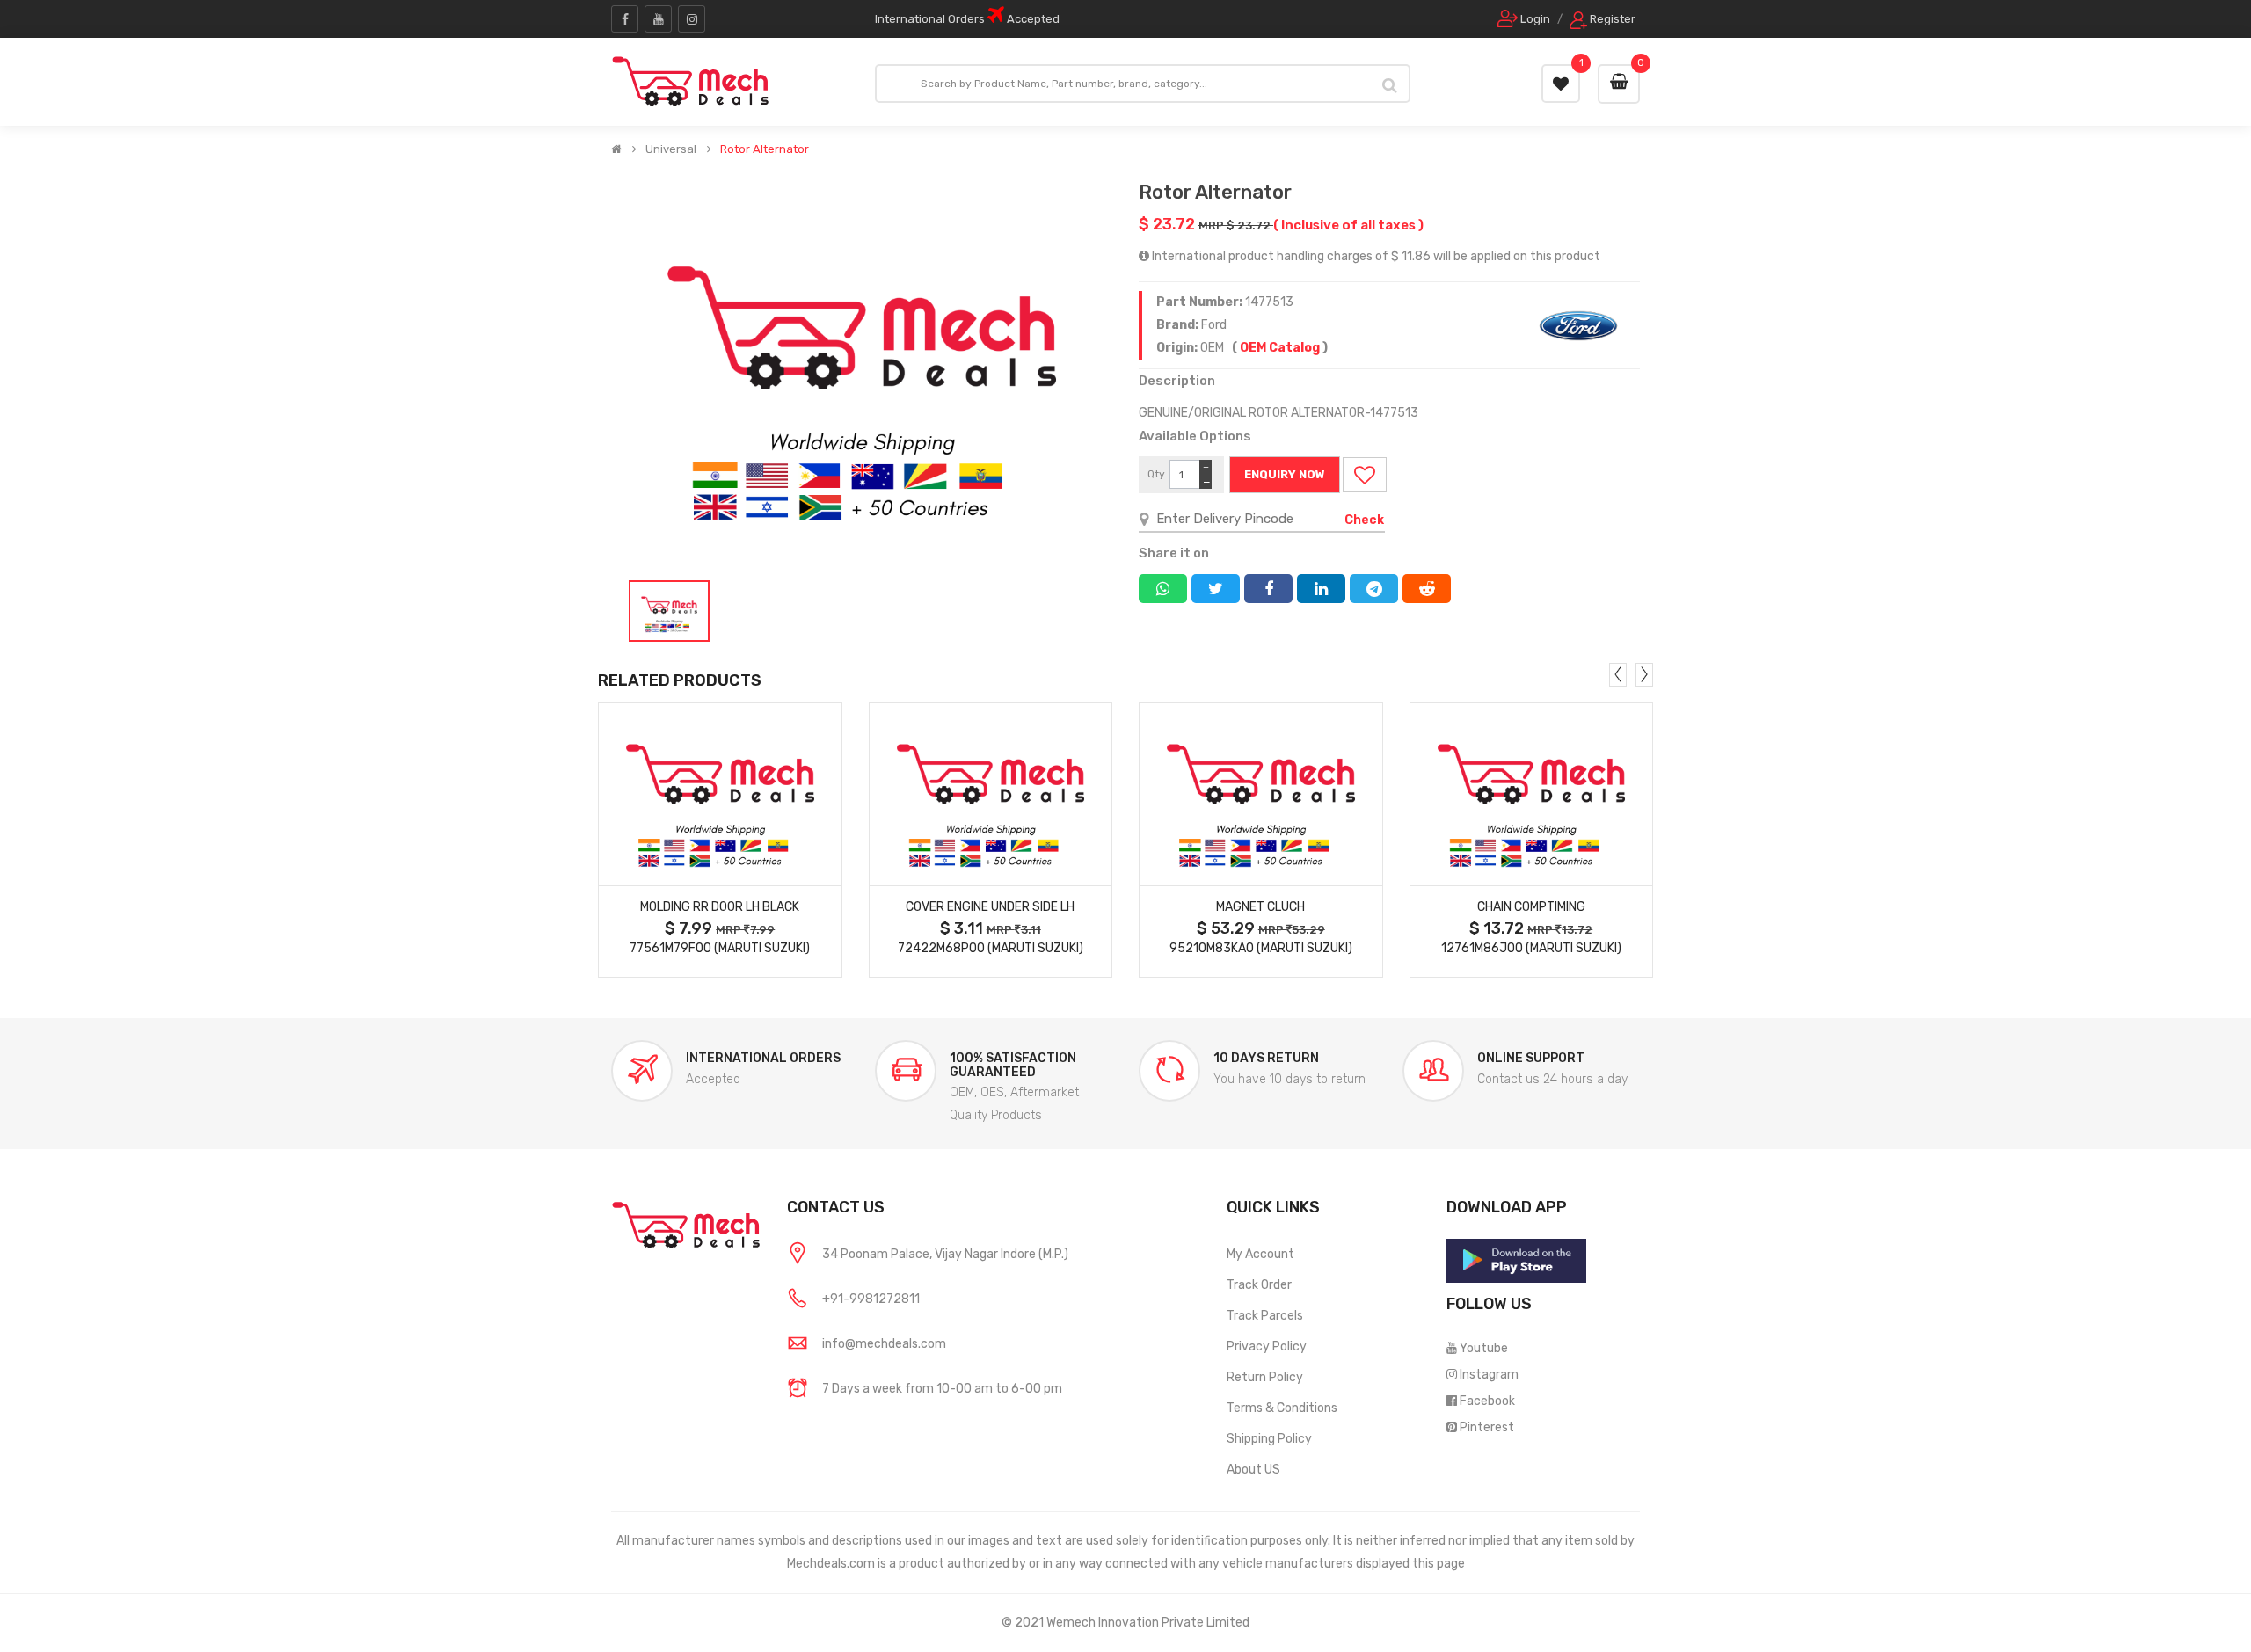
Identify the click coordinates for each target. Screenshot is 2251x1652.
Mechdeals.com (831, 1564)
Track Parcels (1265, 1316)
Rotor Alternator (765, 149)
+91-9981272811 (871, 1299)
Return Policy (1265, 1377)
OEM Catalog (1280, 348)
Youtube (1484, 1348)
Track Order (1259, 1285)
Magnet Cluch (1260, 907)
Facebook (1487, 1401)
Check (1364, 520)
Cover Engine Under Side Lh (990, 907)
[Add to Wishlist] (1365, 475)
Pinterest (1487, 1427)
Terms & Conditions (1282, 1408)
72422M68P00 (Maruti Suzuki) (991, 948)
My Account (1260, 1254)
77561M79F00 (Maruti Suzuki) (720, 948)
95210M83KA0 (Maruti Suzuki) (1261, 948)
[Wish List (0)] (1561, 84)
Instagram (1489, 1375)
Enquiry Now (1285, 474)
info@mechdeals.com (884, 1344)
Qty (1156, 474)
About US (1253, 1470)
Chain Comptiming (1531, 907)
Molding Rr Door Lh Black (720, 907)
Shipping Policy (1269, 1439)
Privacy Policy (1267, 1346)
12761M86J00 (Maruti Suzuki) (1531, 948)
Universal (671, 149)
